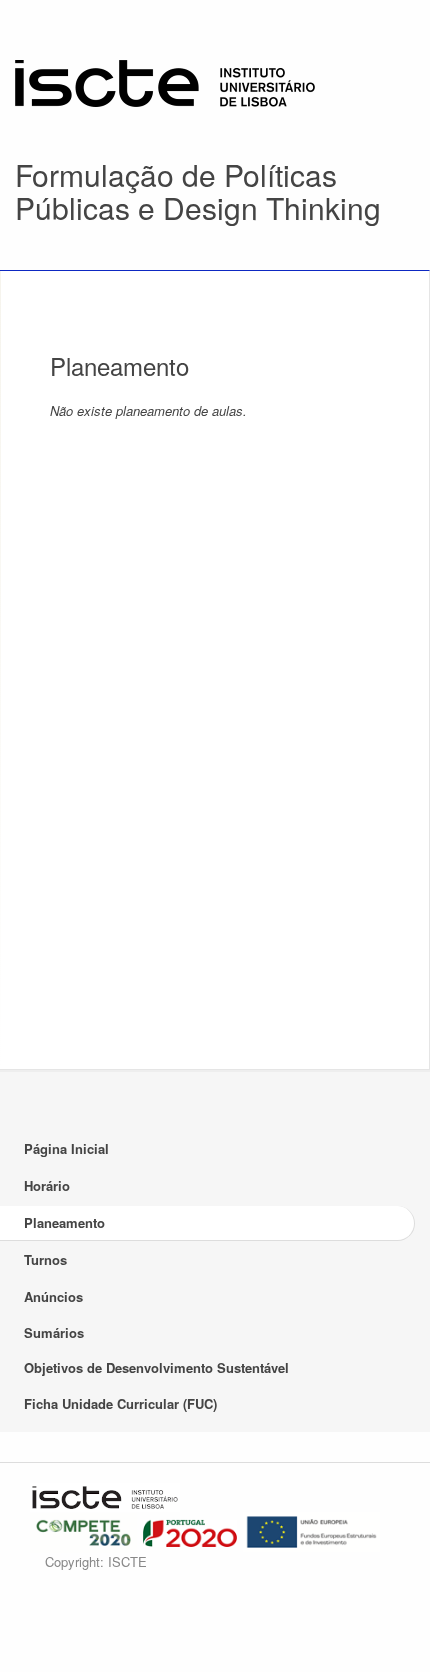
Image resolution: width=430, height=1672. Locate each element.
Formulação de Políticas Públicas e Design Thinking (198, 191)
